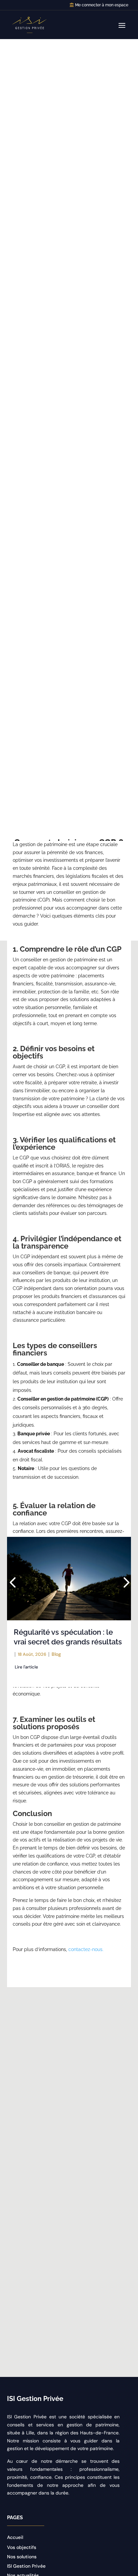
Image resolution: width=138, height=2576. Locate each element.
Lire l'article (26, 1667)
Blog (56, 1654)
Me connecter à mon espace (102, 5)
